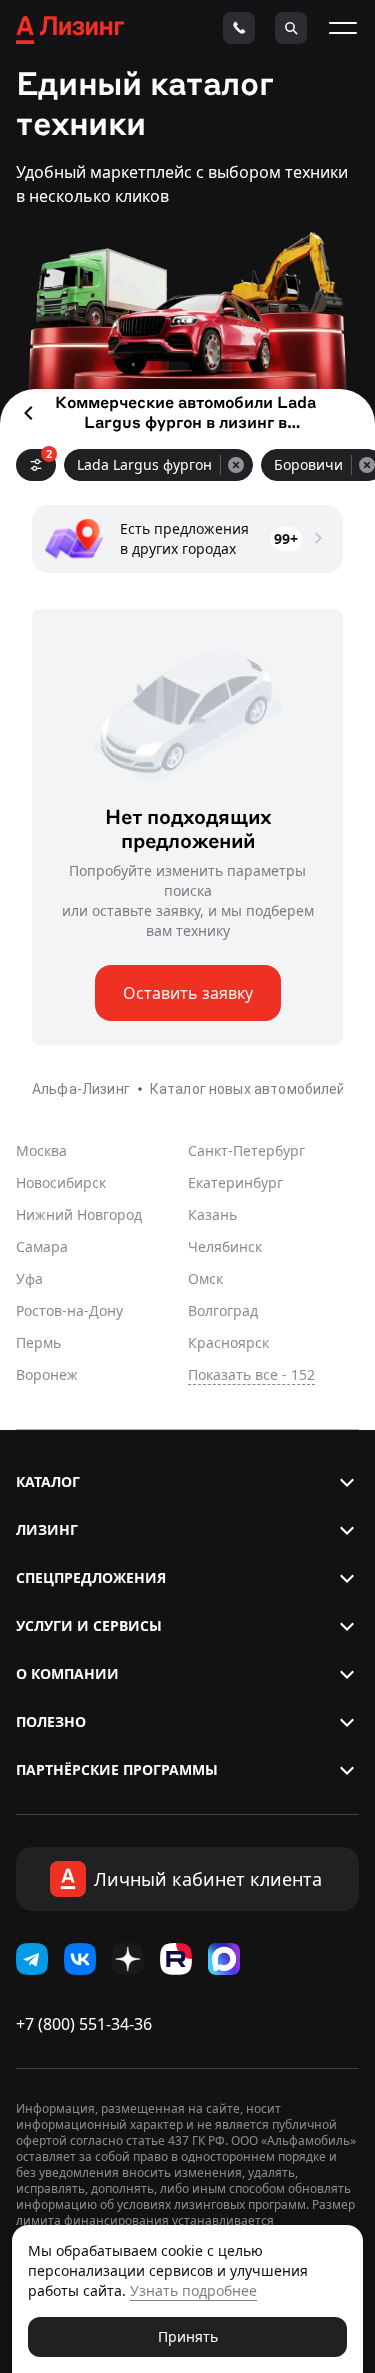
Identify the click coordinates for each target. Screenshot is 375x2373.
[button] (187, 1482)
